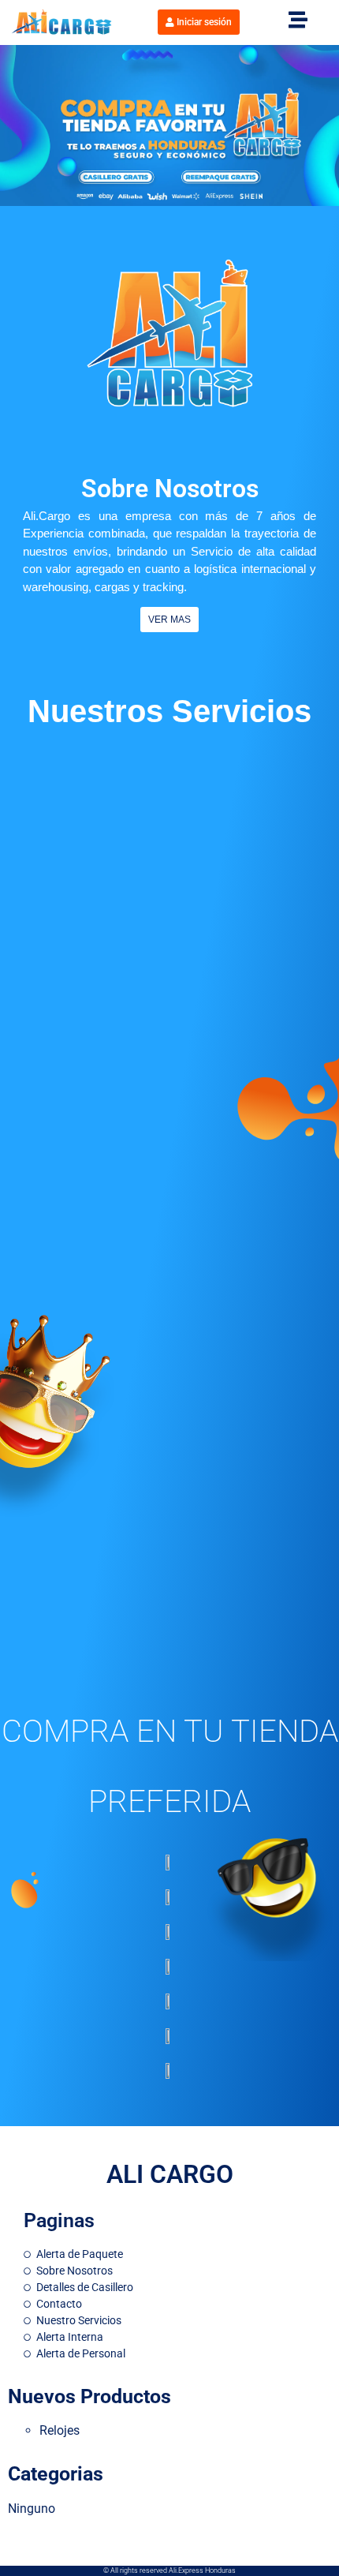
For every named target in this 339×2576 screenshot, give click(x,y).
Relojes (60, 2430)
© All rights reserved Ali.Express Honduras (169, 2570)
